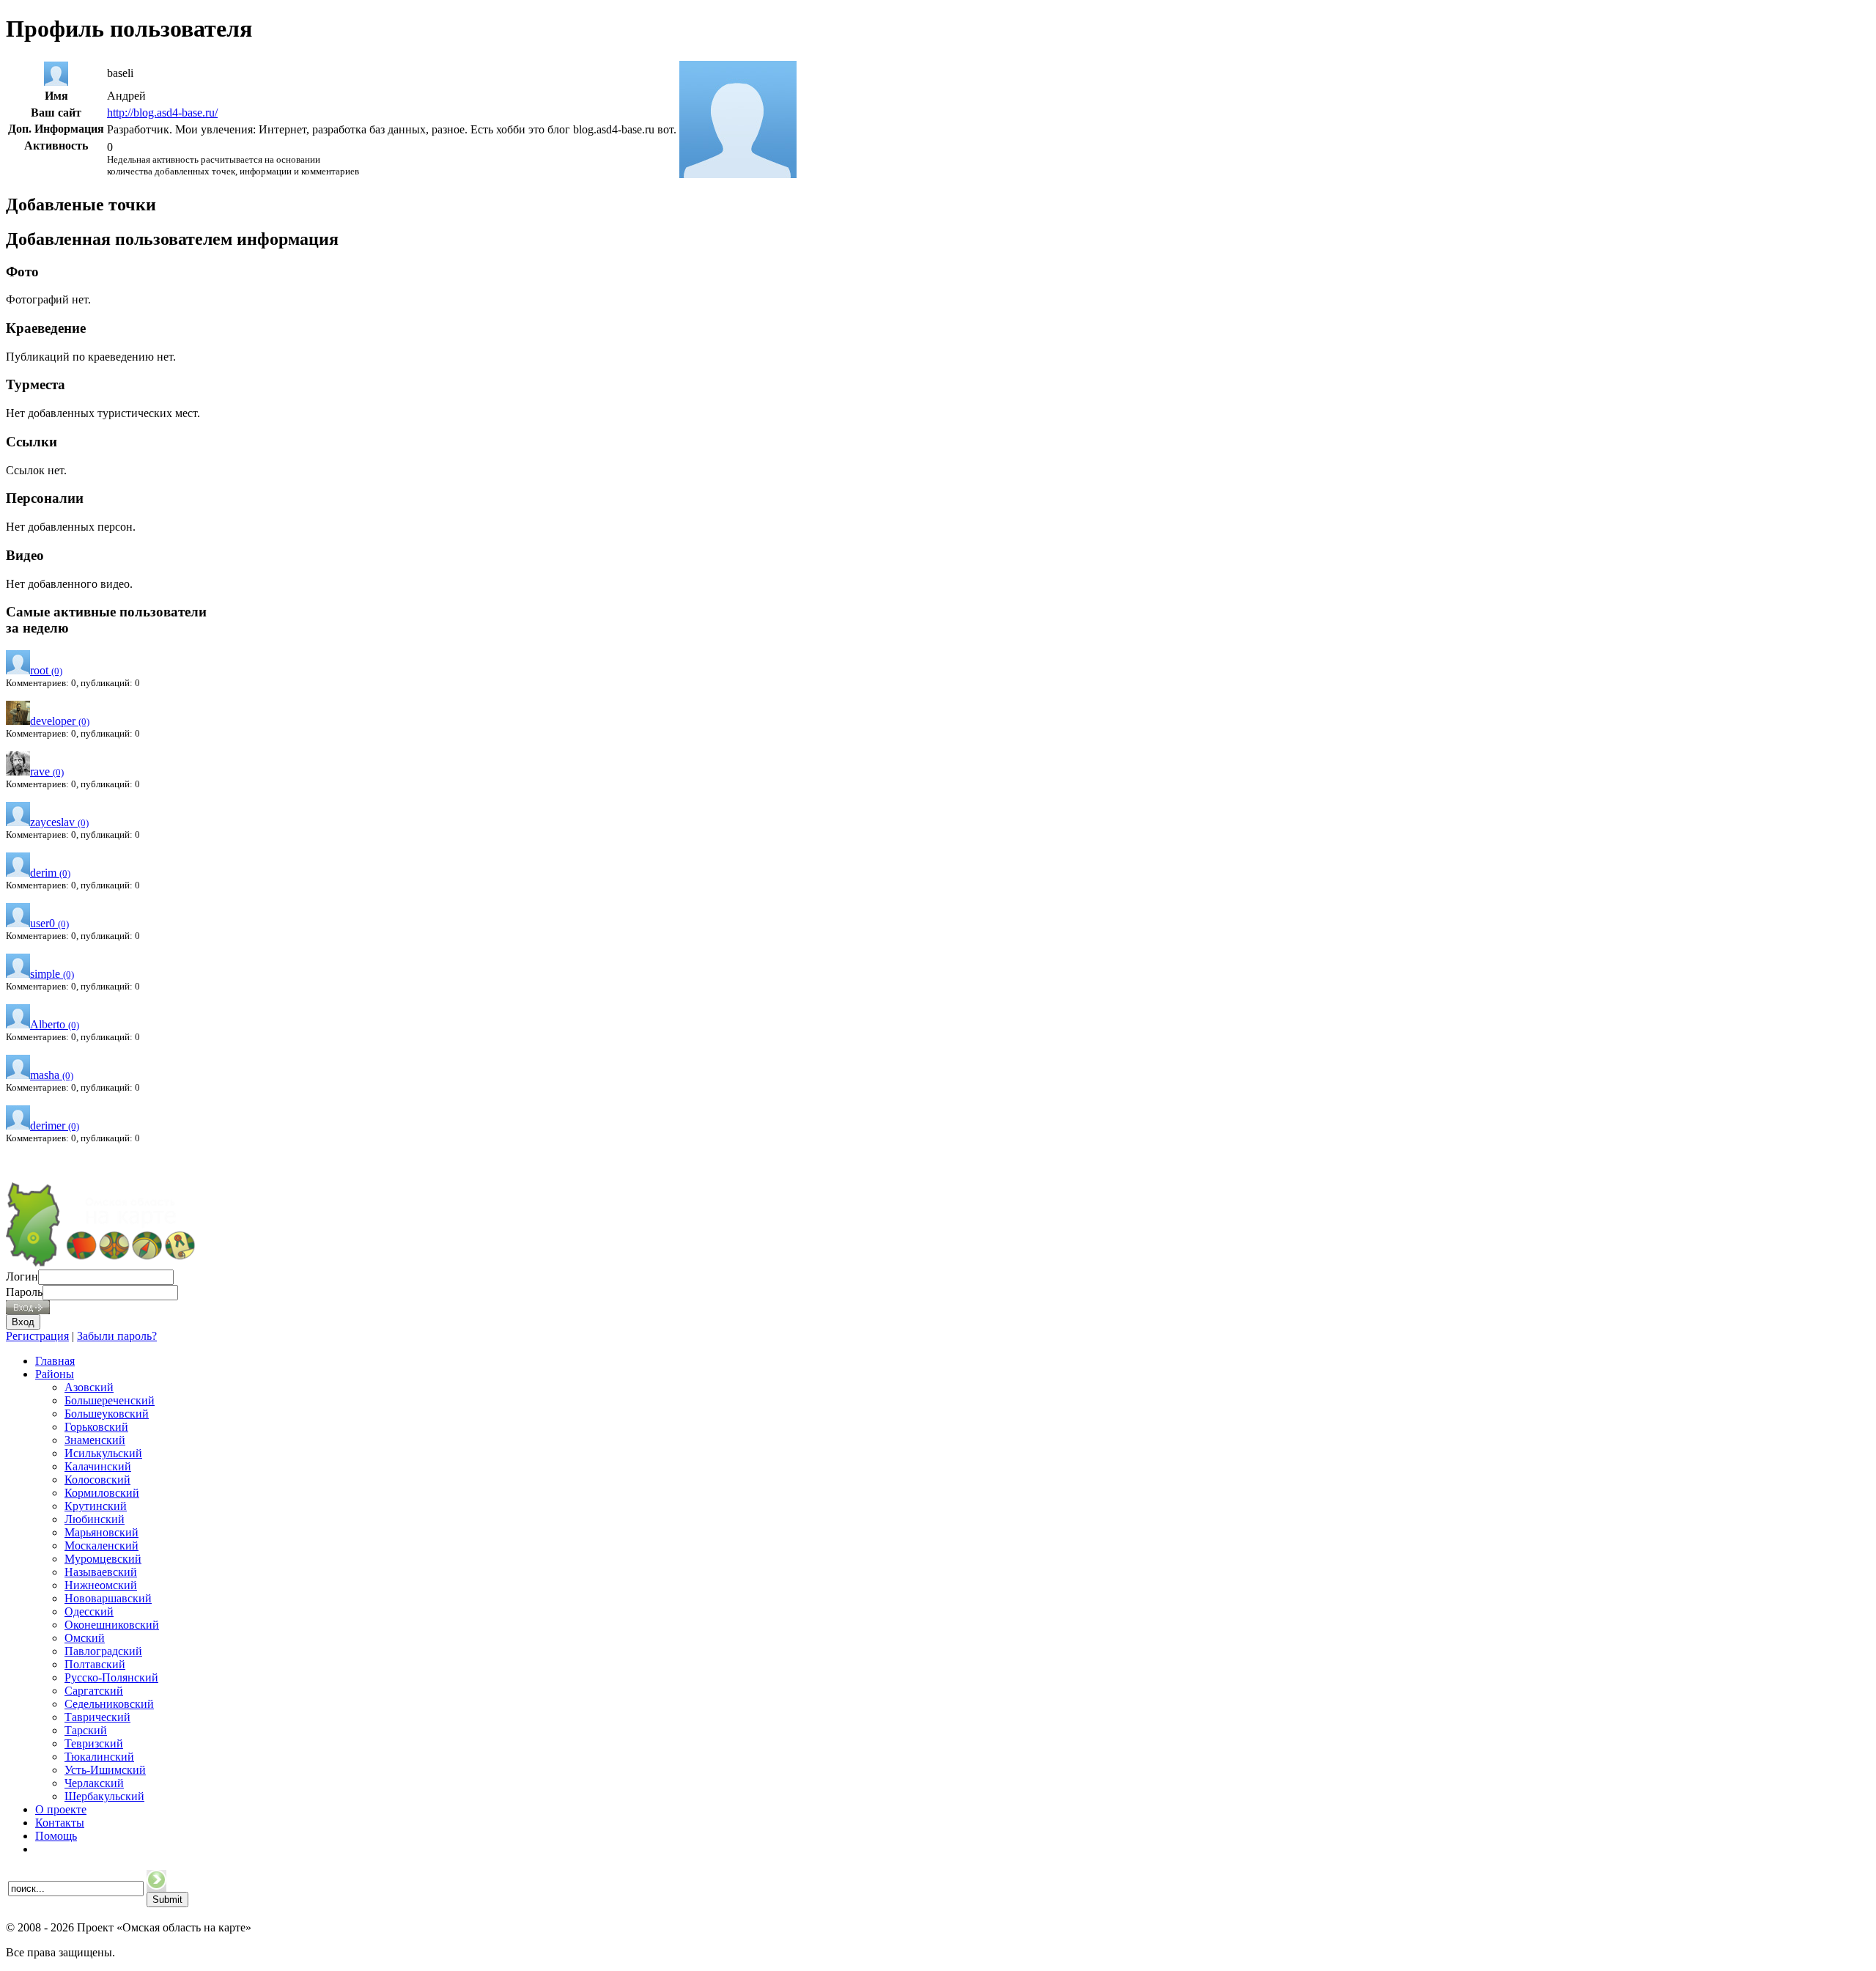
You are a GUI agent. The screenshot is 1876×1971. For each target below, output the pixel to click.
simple (52, 974)
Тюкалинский (99, 1757)
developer (60, 721)
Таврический (97, 1717)
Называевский (101, 1572)
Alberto (55, 1024)
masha (52, 1075)
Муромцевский (103, 1559)
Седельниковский (109, 1704)
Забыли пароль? (117, 1336)
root (46, 670)
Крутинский (96, 1506)
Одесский (89, 1611)
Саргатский (94, 1691)
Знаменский (95, 1440)
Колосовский (97, 1480)
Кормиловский (102, 1493)
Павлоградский (103, 1651)
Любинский (95, 1519)
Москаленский (101, 1546)
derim (50, 873)
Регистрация (37, 1336)
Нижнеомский (101, 1585)
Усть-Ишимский (105, 1770)
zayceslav (59, 822)
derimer (55, 1126)
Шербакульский (104, 1796)
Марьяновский (101, 1532)
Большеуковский (107, 1414)
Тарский (86, 1730)
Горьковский (96, 1427)
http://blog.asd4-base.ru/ (162, 113)
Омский (85, 1638)
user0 (49, 923)
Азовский (89, 1387)
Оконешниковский (112, 1625)
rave (47, 771)
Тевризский (94, 1743)
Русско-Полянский (111, 1677)
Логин (22, 1276)
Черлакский (94, 1783)
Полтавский (95, 1664)
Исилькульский (103, 1453)
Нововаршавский (108, 1598)
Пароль (24, 1292)
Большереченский (110, 1400)
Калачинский (98, 1466)
